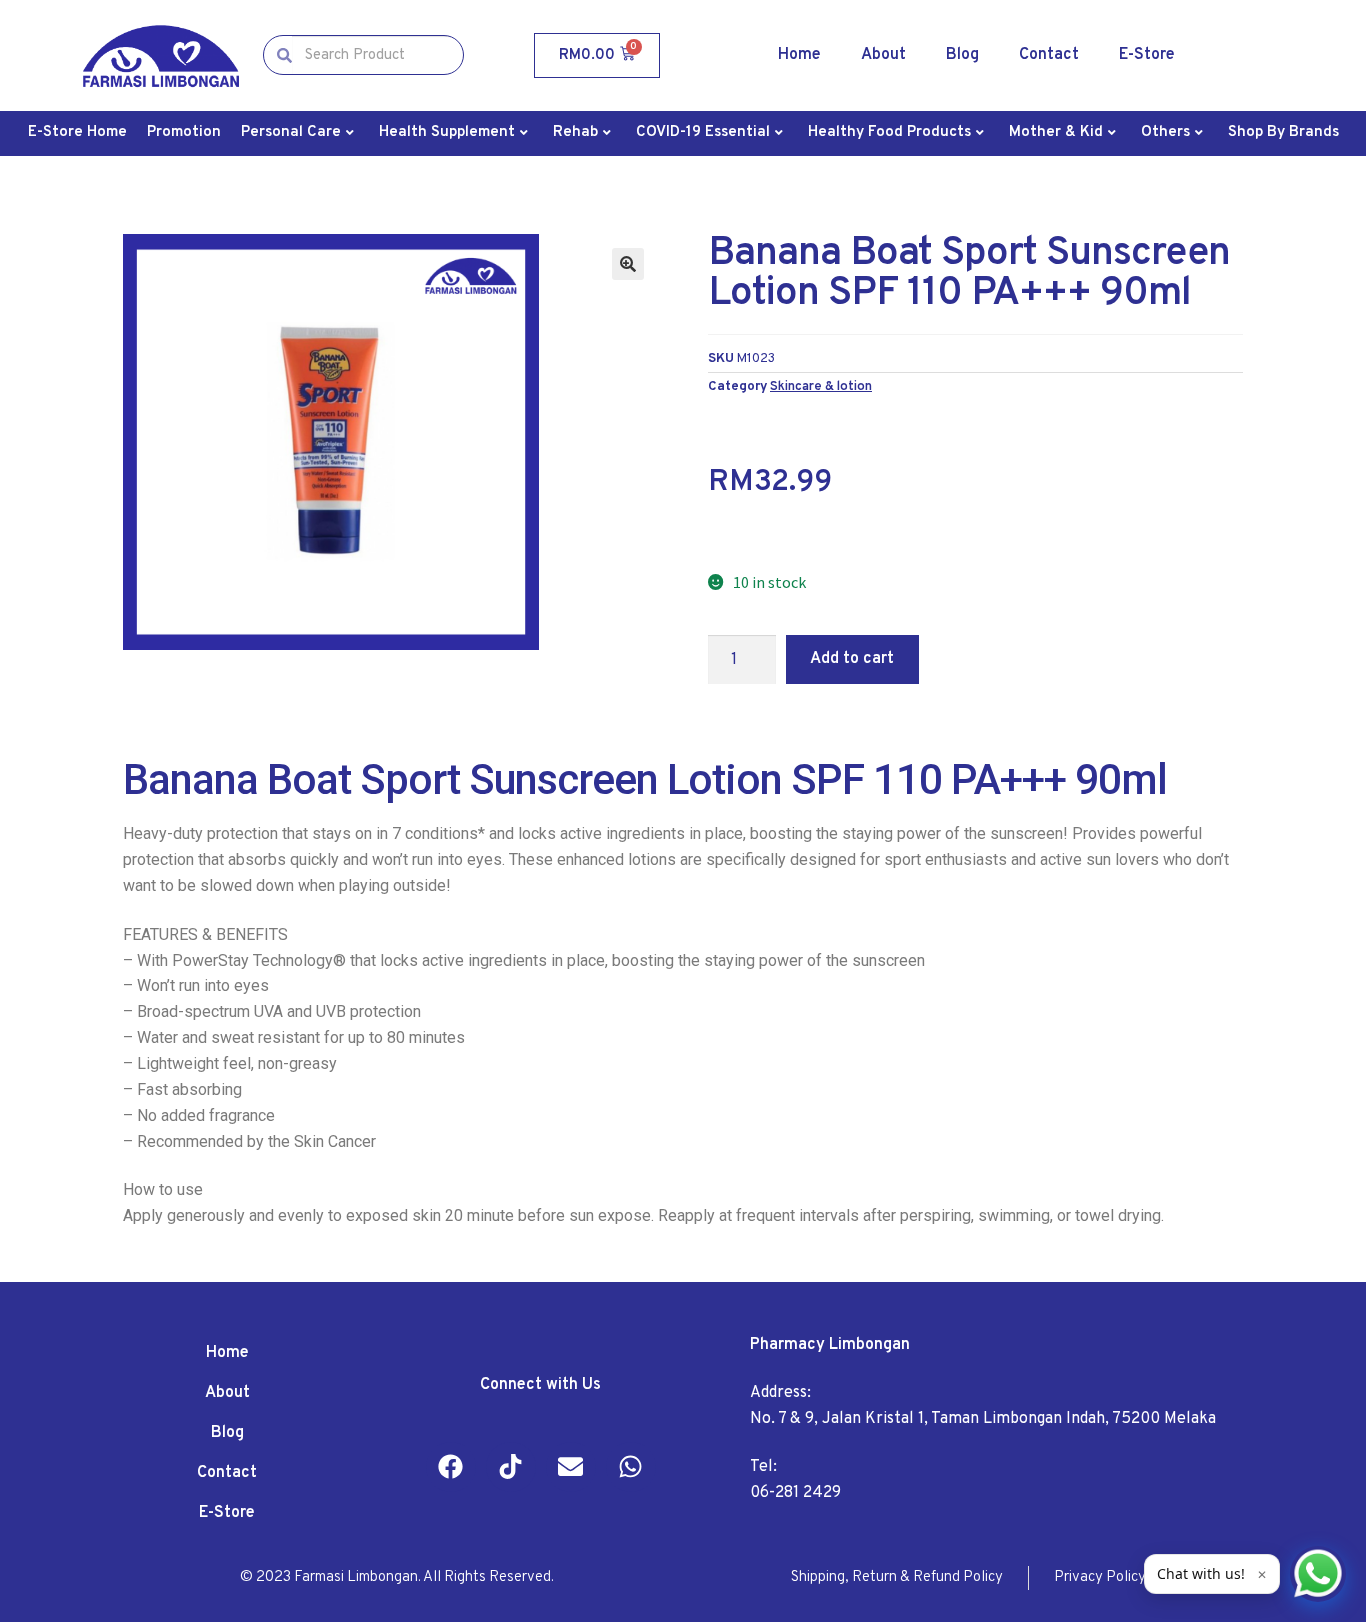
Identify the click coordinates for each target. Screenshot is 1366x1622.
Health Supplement (447, 132)
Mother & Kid (1056, 132)
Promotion (184, 132)
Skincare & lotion (821, 386)
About (883, 55)
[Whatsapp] (631, 1467)
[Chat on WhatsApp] (1318, 1574)
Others (1165, 132)
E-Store (1147, 55)
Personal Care (291, 132)
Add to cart (852, 659)
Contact (1049, 55)
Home (799, 55)
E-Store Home (77, 132)
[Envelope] (571, 1467)
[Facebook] (451, 1467)
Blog (962, 55)
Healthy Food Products (889, 132)
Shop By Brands (1283, 132)
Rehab (575, 132)
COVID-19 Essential (703, 132)
